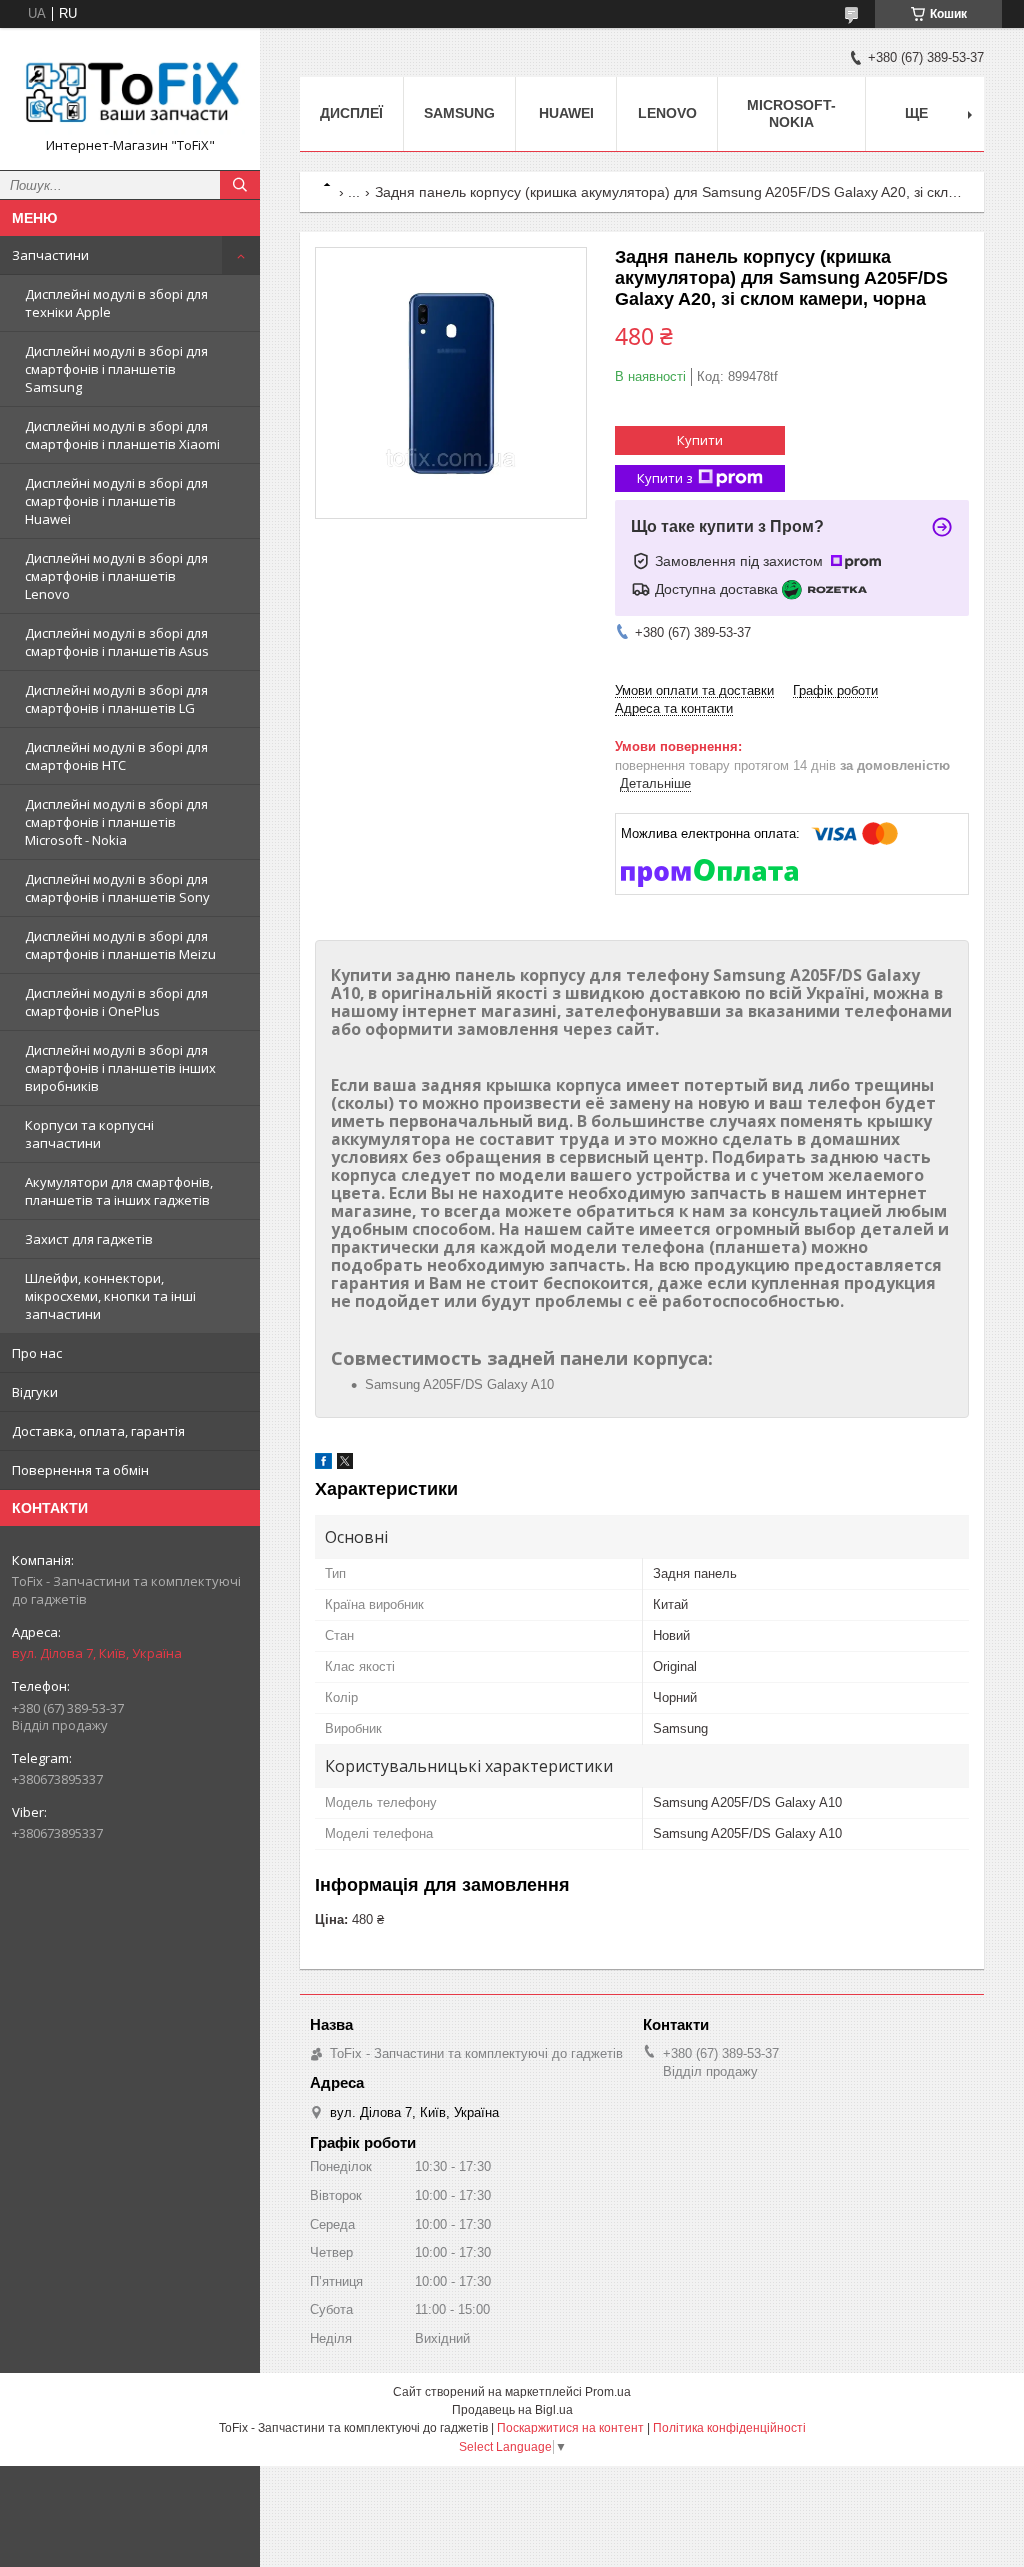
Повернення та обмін (80, 1470)
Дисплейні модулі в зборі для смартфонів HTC (116, 756)
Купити (700, 440)
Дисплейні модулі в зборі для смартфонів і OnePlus (116, 1002)
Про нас (37, 1353)
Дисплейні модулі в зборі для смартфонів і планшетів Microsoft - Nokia (116, 822)
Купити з (665, 478)
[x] (345, 1464)
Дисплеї (351, 113)
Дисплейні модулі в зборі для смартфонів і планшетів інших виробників (120, 1068)
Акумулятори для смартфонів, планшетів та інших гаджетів (119, 1191)
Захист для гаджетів (89, 1239)
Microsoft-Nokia (791, 113)
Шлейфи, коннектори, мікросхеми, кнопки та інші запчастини (110, 1296)
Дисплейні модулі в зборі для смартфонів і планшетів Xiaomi (122, 435)
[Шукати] (240, 185)
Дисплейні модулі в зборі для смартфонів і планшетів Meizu (120, 945)
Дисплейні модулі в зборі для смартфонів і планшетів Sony (117, 888)
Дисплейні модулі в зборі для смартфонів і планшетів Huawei (116, 501)
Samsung (459, 113)
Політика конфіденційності (729, 2428)
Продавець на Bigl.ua (512, 2410)
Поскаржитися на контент (570, 2428)
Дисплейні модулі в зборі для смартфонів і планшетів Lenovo (116, 576)
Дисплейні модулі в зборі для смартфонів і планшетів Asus (117, 642)
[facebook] (323, 1464)
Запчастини (50, 255)
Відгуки (35, 1392)
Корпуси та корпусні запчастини (89, 1134)
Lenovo (667, 113)
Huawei (566, 113)
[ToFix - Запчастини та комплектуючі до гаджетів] (130, 90)
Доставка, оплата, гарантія (98, 1431)
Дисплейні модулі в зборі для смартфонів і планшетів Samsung (116, 369)
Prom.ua (608, 2392)
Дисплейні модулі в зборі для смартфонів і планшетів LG (116, 699)
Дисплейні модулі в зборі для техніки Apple (116, 303)
